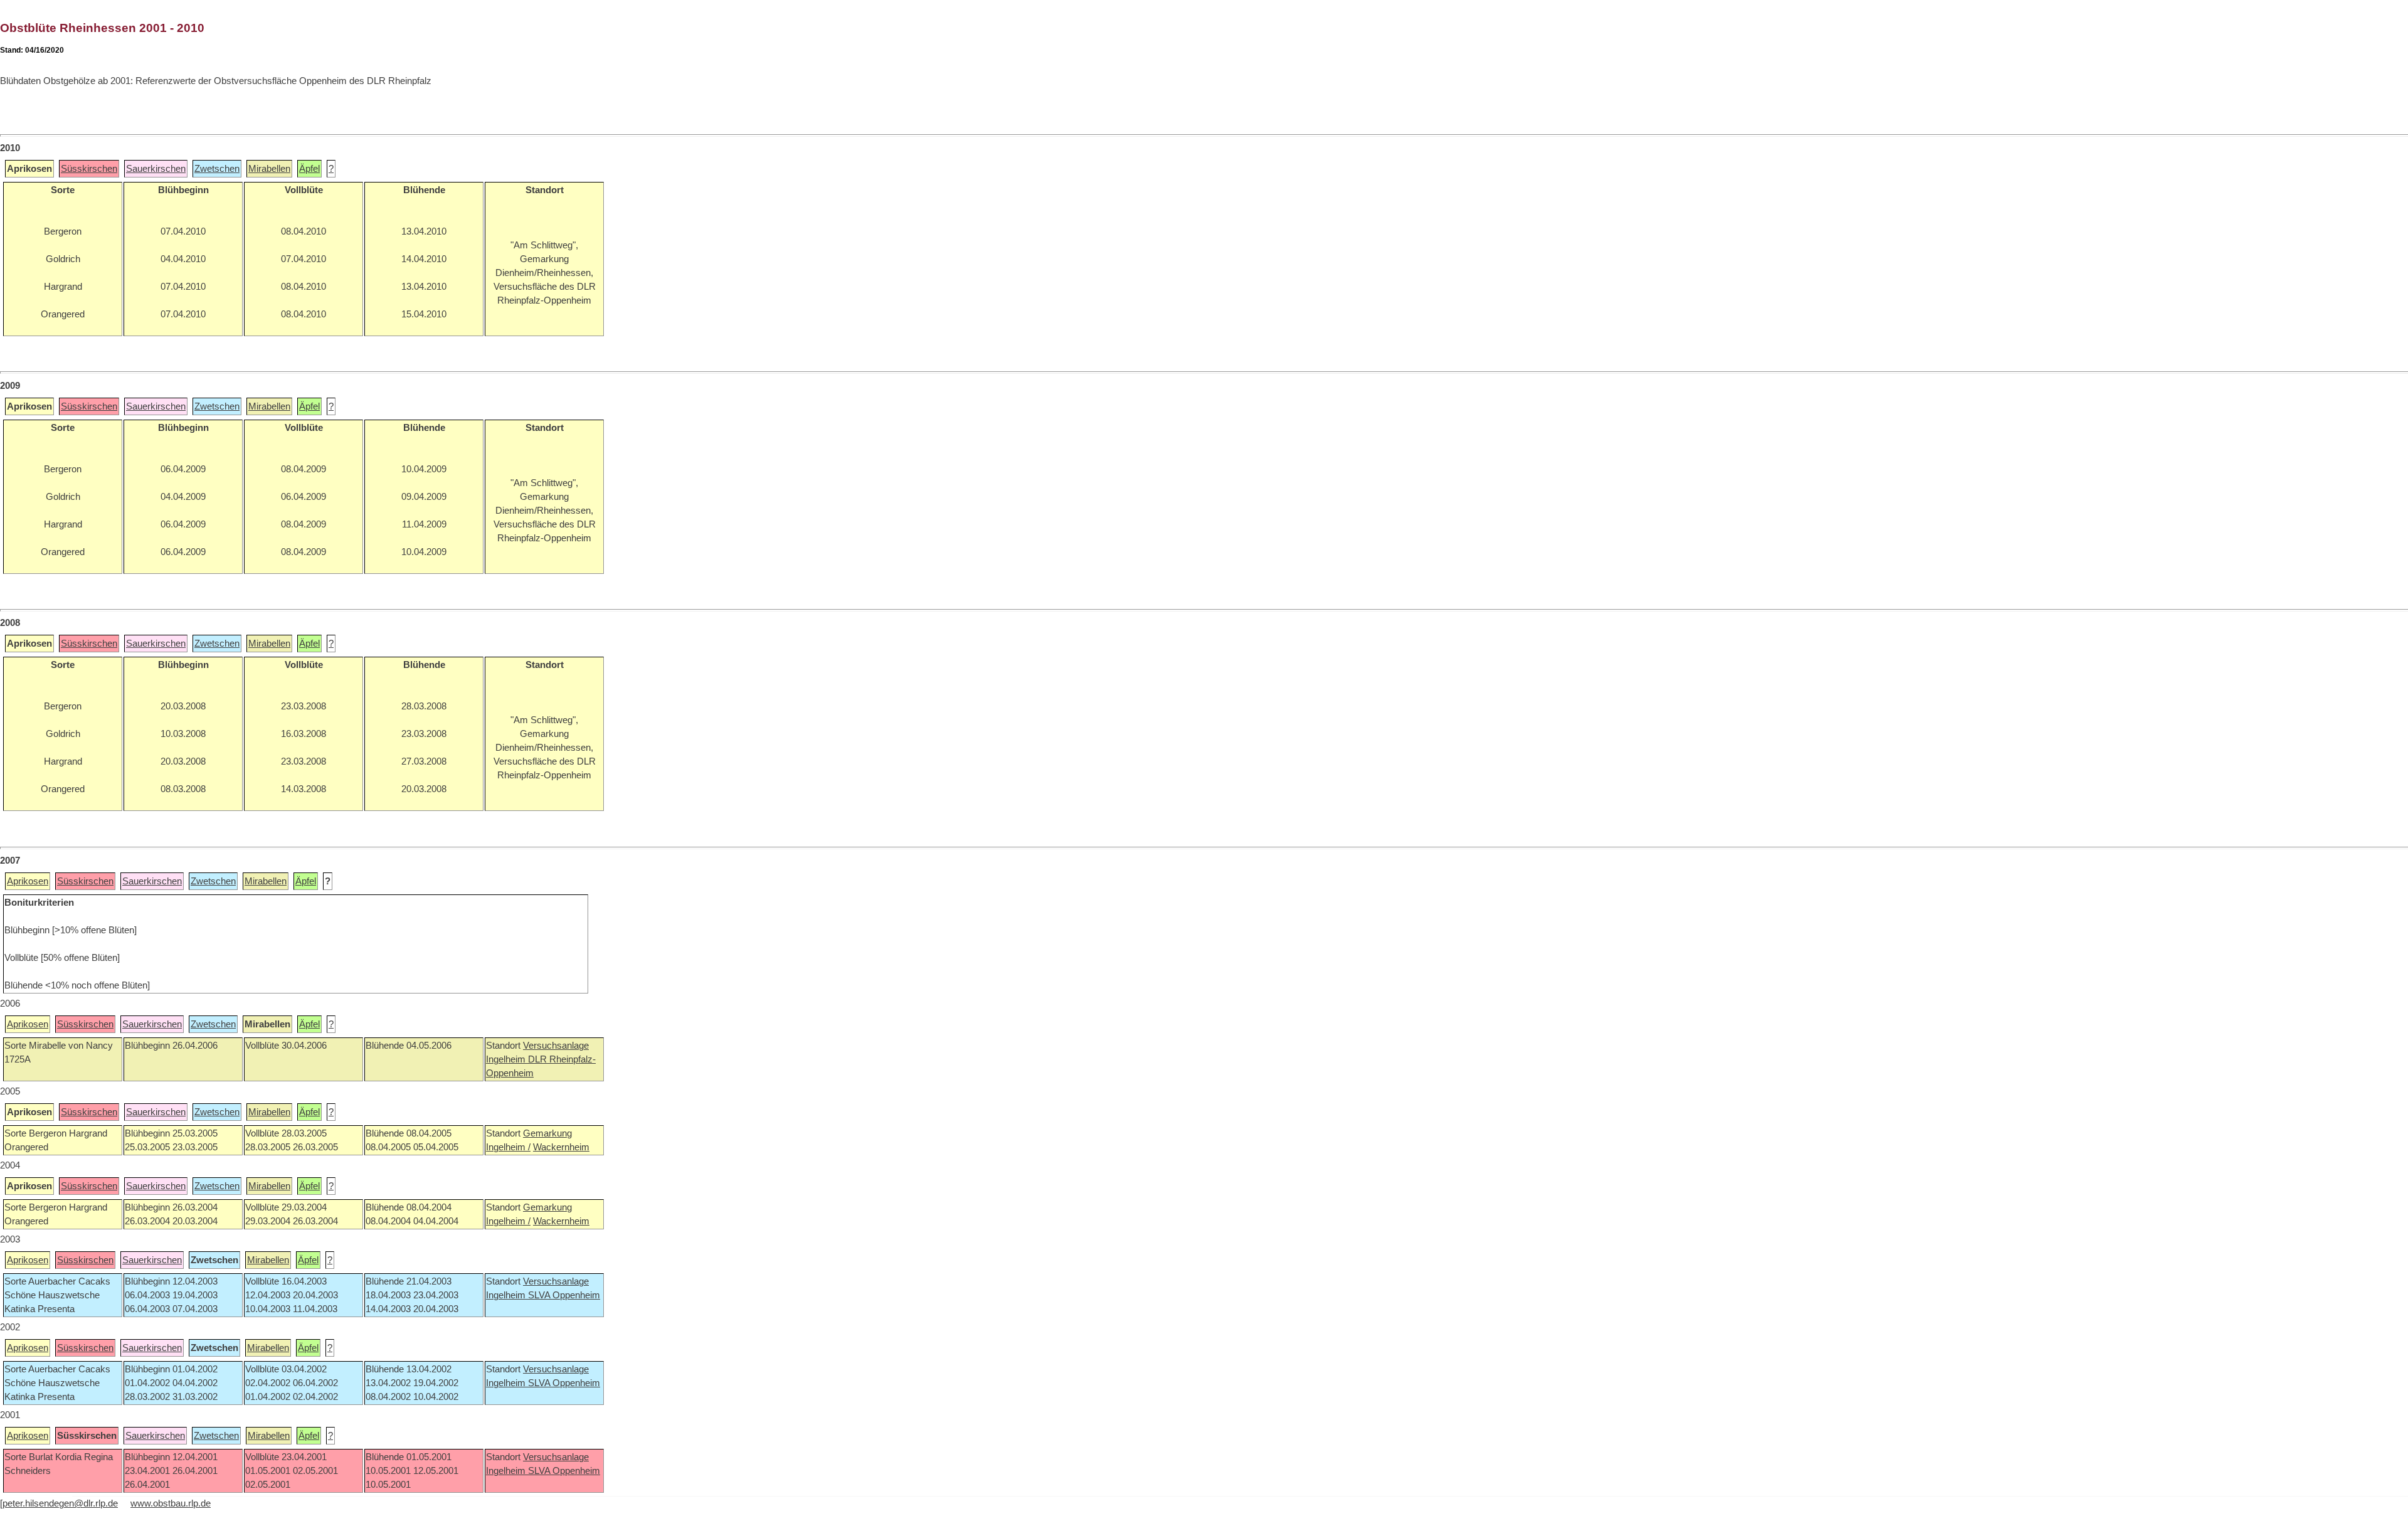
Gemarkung (547, 1133)
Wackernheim (561, 1147)
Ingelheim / (508, 1147)
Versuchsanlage (556, 1046)
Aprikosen (28, 881)
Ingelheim (507, 1059)
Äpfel (309, 169)
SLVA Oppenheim (564, 1295)
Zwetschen (217, 169)
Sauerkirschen (156, 169)
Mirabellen (269, 169)
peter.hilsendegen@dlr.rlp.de (60, 1503)
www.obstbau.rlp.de (171, 1503)
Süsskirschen (89, 169)
